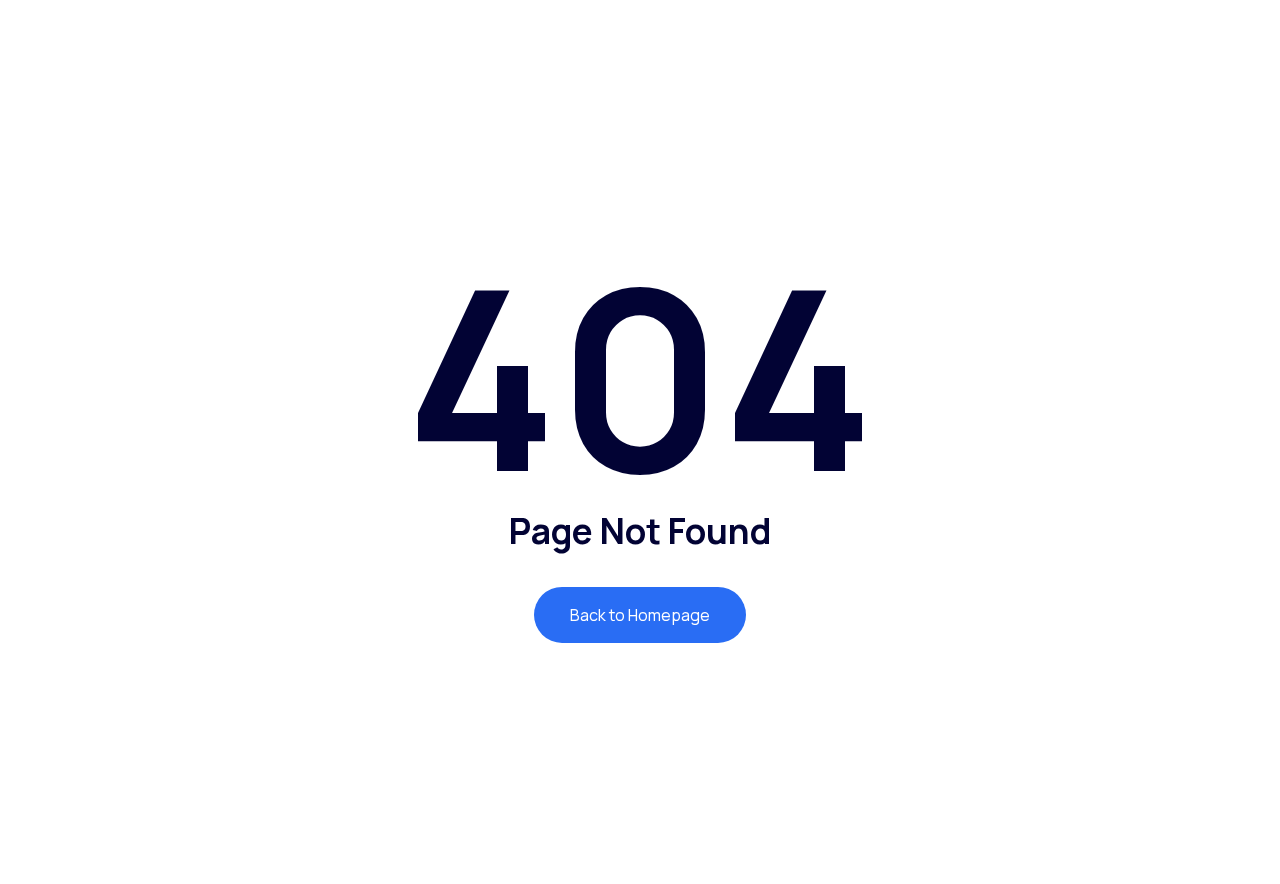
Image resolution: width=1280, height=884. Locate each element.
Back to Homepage (640, 615)
